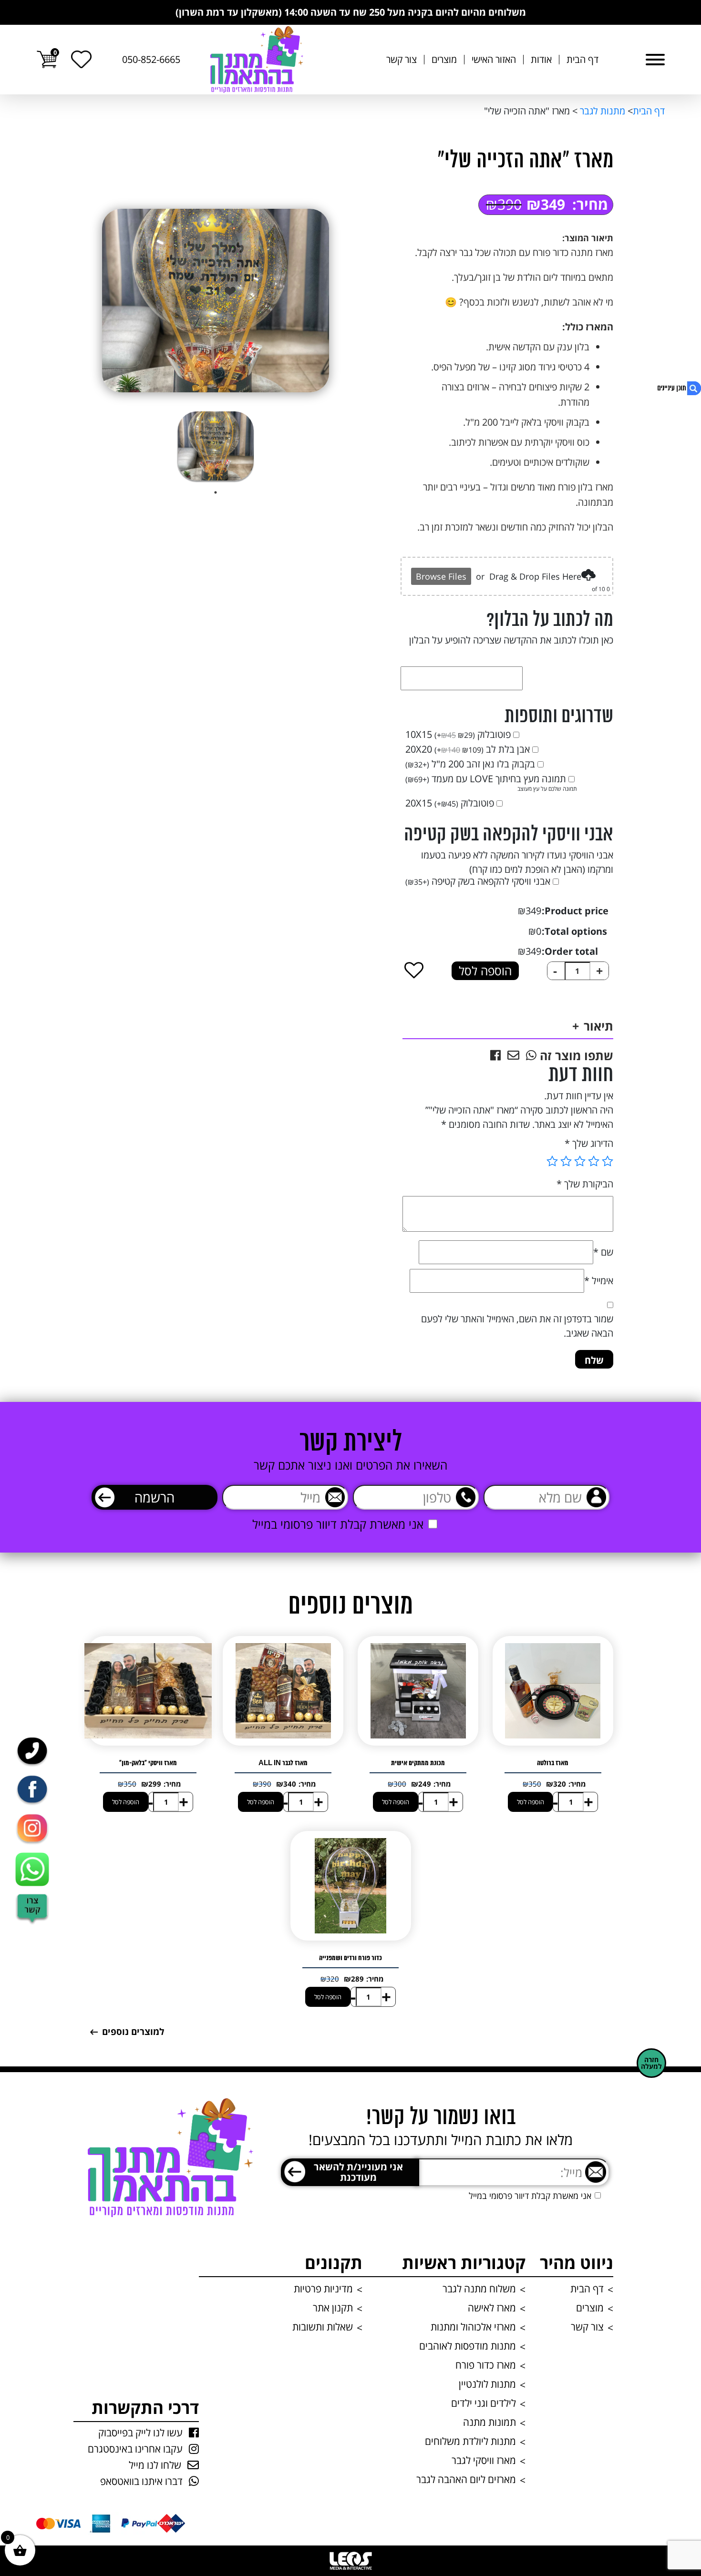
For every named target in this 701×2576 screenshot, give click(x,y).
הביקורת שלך (585, 1184)
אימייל (599, 1281)
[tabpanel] (216, 446)
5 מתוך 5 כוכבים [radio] (552, 1161)
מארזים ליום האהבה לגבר (466, 2479)
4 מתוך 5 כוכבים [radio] (566, 1161)
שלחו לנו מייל (155, 2465)
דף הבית (582, 60)
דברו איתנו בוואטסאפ (141, 2481)
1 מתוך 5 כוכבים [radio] (608, 1161)
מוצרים (444, 60)
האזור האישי (494, 60)
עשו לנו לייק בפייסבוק (140, 2433)
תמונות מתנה (490, 2422)
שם (603, 1252)
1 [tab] (216, 492)
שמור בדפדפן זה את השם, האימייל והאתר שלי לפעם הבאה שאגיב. (517, 1326)
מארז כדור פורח (486, 2365)
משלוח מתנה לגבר (479, 2289)
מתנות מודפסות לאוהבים (468, 2346)
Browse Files (441, 576)
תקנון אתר (333, 2308)
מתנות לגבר (601, 111)
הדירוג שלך (589, 1143)
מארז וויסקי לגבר (484, 2460)
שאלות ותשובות (323, 2327)
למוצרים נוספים (133, 2032)
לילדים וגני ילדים (484, 2403)
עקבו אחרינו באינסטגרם (135, 2449)
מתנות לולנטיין (487, 2384)
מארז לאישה (492, 2308)
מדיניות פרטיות (323, 2289)
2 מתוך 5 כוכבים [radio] (594, 1161)
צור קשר (402, 60)
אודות (541, 60)
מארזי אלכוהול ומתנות (473, 2327)
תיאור (598, 1026)
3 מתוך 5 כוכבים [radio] (580, 1161)
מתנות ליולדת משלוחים (470, 2441)
